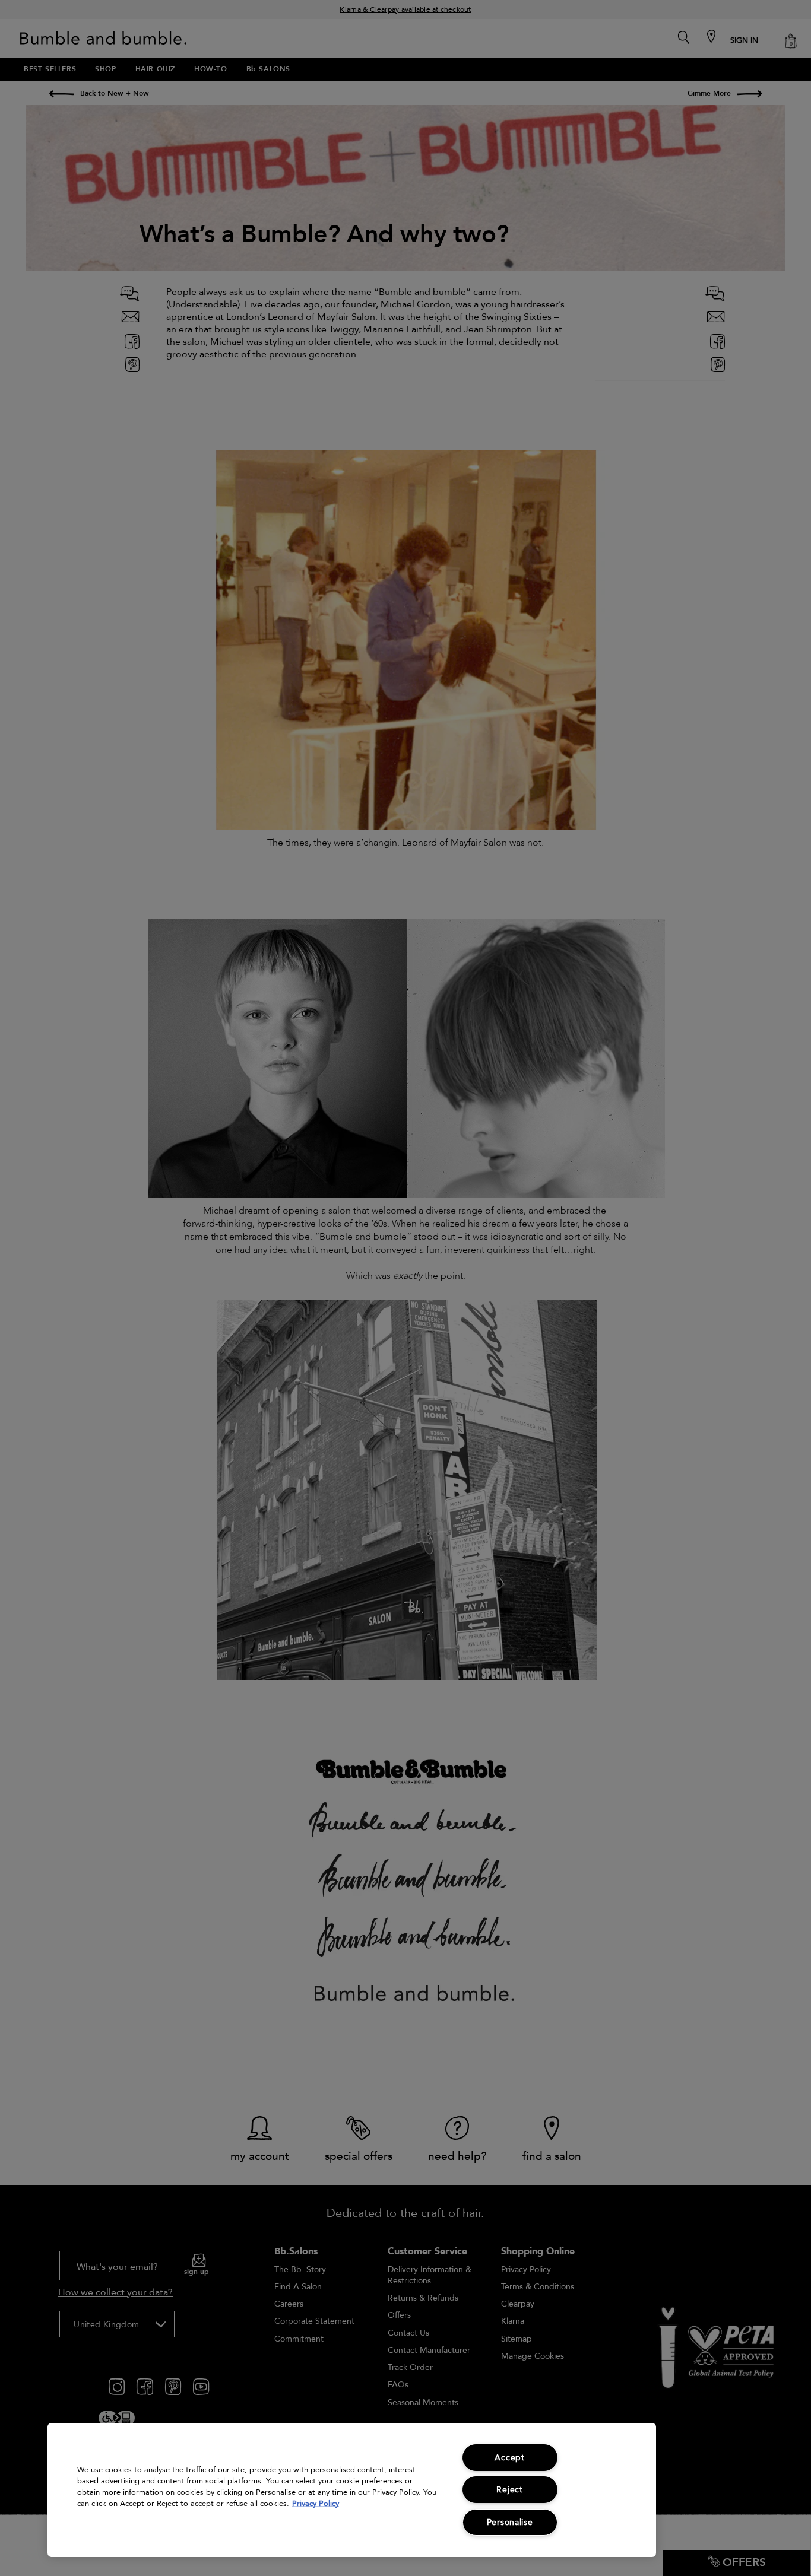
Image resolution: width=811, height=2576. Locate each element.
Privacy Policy (316, 2504)
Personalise (510, 2522)
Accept (509, 2458)
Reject (509, 2490)
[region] (352, 2490)
